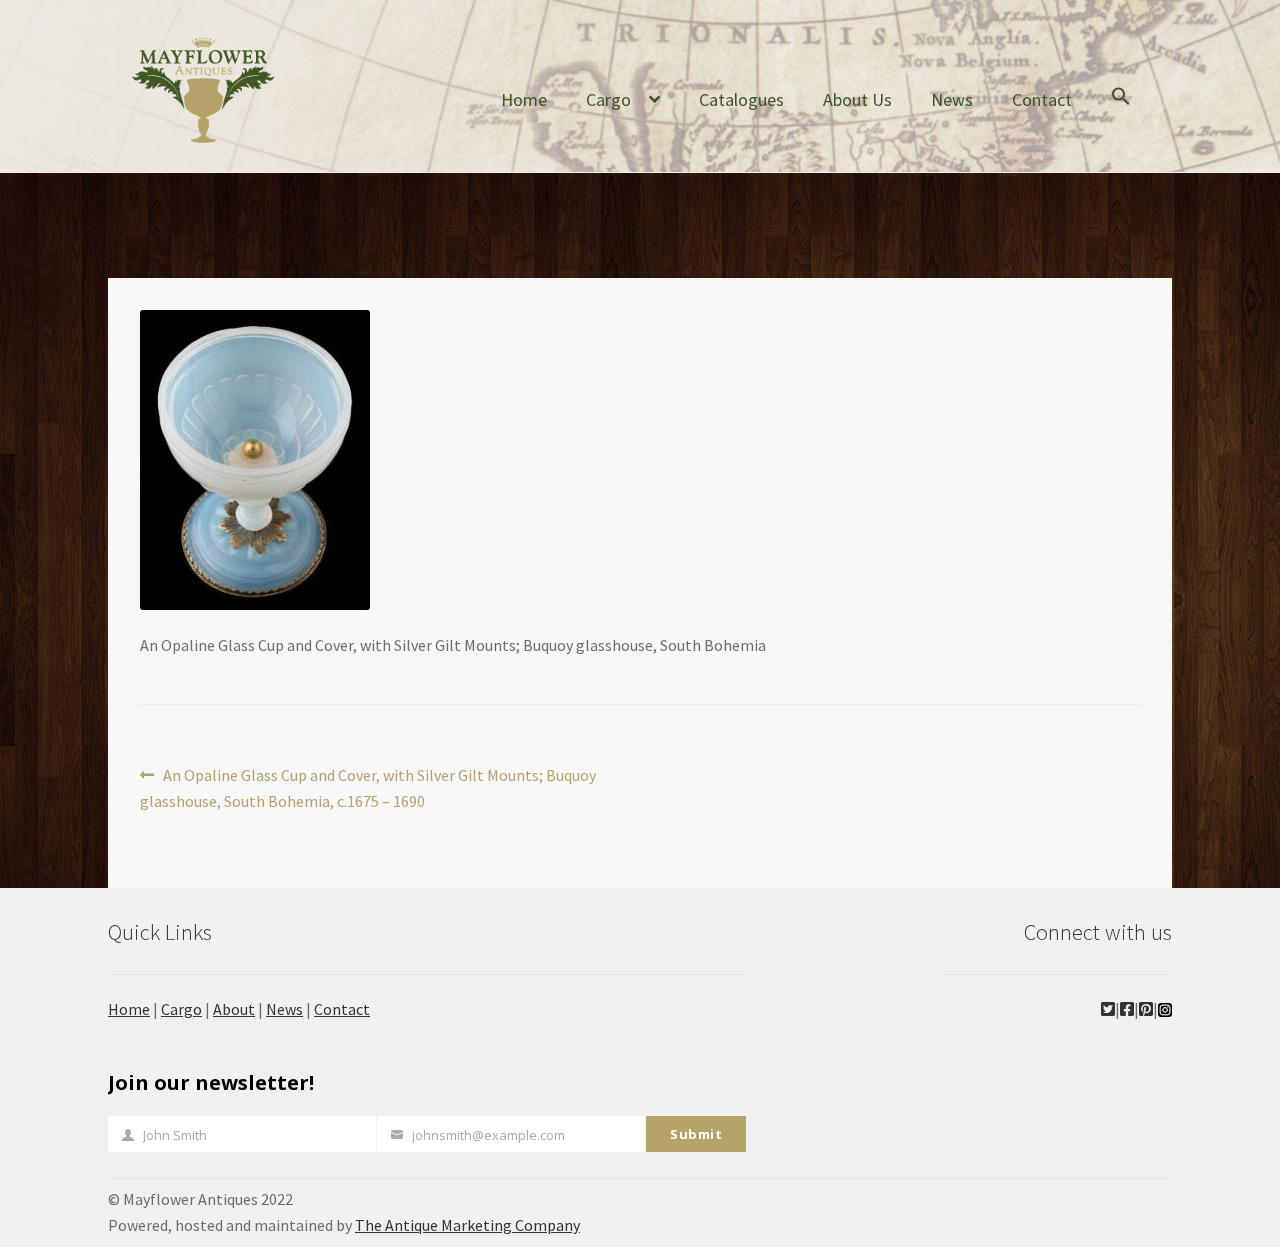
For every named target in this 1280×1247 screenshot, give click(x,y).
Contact (1042, 99)
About (234, 1009)
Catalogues (741, 99)
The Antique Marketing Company (467, 1225)
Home (524, 99)
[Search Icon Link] (1121, 112)
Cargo (608, 99)
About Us (857, 99)
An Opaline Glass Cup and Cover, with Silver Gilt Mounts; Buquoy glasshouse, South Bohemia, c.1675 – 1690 (368, 787)
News (952, 99)
